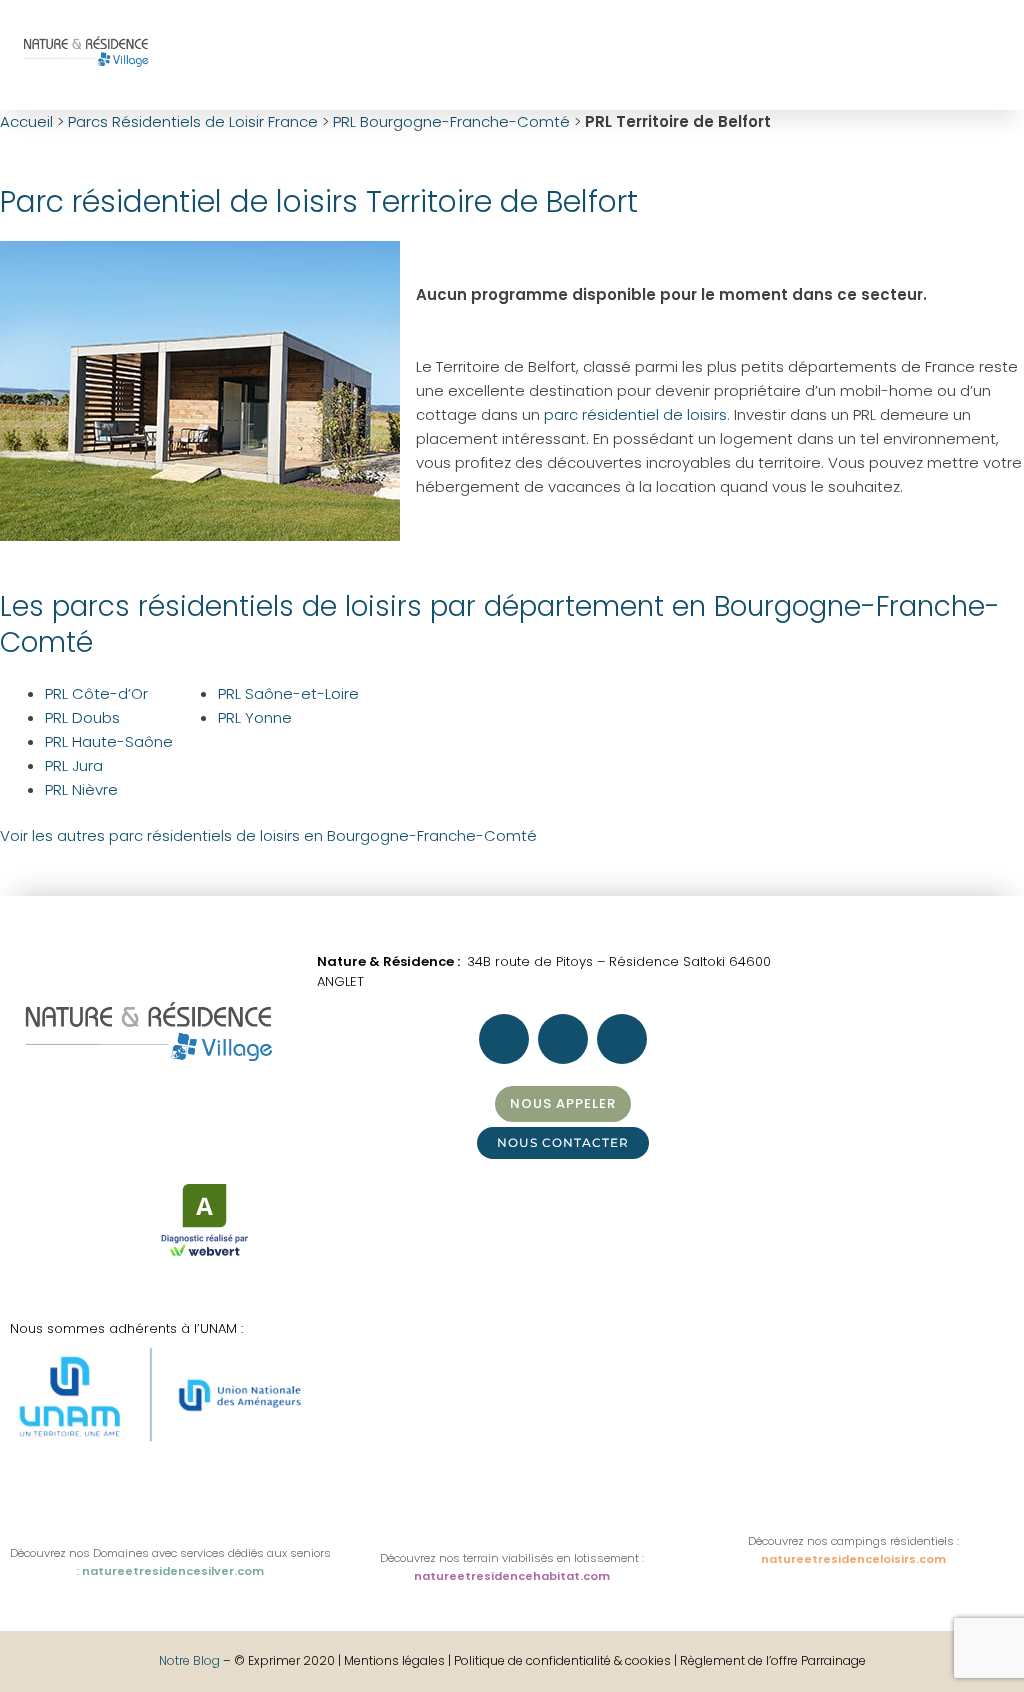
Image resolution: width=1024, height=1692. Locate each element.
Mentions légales (396, 1660)
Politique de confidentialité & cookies (562, 1660)
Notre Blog (189, 1660)
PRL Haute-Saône (109, 741)
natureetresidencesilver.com (173, 1571)
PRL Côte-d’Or (96, 693)
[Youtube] (866, 52)
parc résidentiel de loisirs (635, 414)
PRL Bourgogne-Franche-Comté (451, 121)
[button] (662, 55)
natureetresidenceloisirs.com (853, 1559)
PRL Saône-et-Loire (288, 693)
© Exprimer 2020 (284, 1660)
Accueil (26, 121)
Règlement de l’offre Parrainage (773, 1660)
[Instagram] (758, 52)
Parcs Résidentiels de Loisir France (193, 121)
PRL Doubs (82, 717)
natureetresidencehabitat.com (512, 1576)
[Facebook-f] (704, 52)
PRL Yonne (255, 717)
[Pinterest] (812, 52)
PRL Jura (74, 765)
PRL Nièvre (81, 789)
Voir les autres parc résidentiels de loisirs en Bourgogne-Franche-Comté (268, 835)
